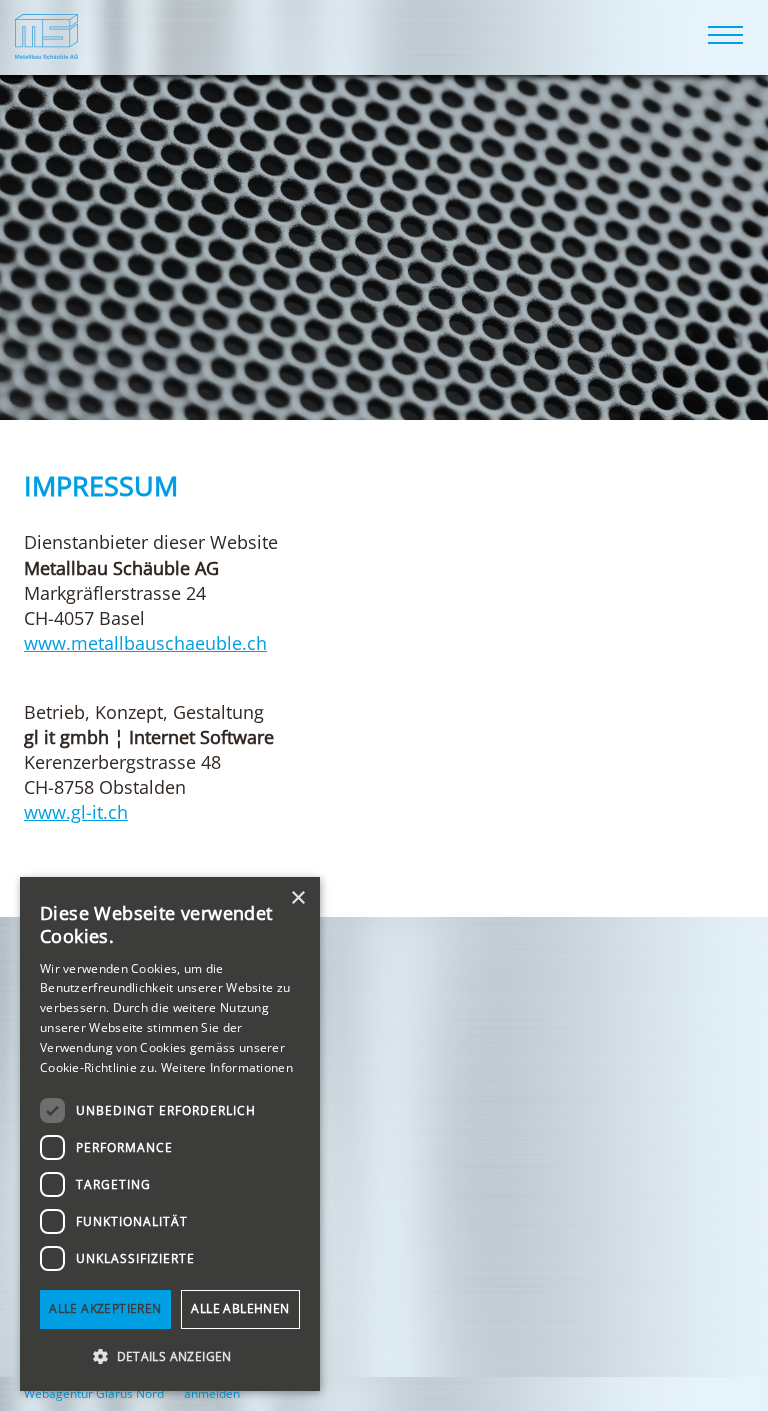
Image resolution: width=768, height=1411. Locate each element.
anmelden (212, 1393)
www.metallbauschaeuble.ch (145, 643)
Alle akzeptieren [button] (105, 1308)
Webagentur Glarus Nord (94, 1394)
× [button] (297, 898)
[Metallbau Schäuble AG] (46, 33)
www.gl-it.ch (76, 812)
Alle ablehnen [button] (240, 1308)
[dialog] (170, 1134)
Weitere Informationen (227, 1067)
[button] (170, 1356)
